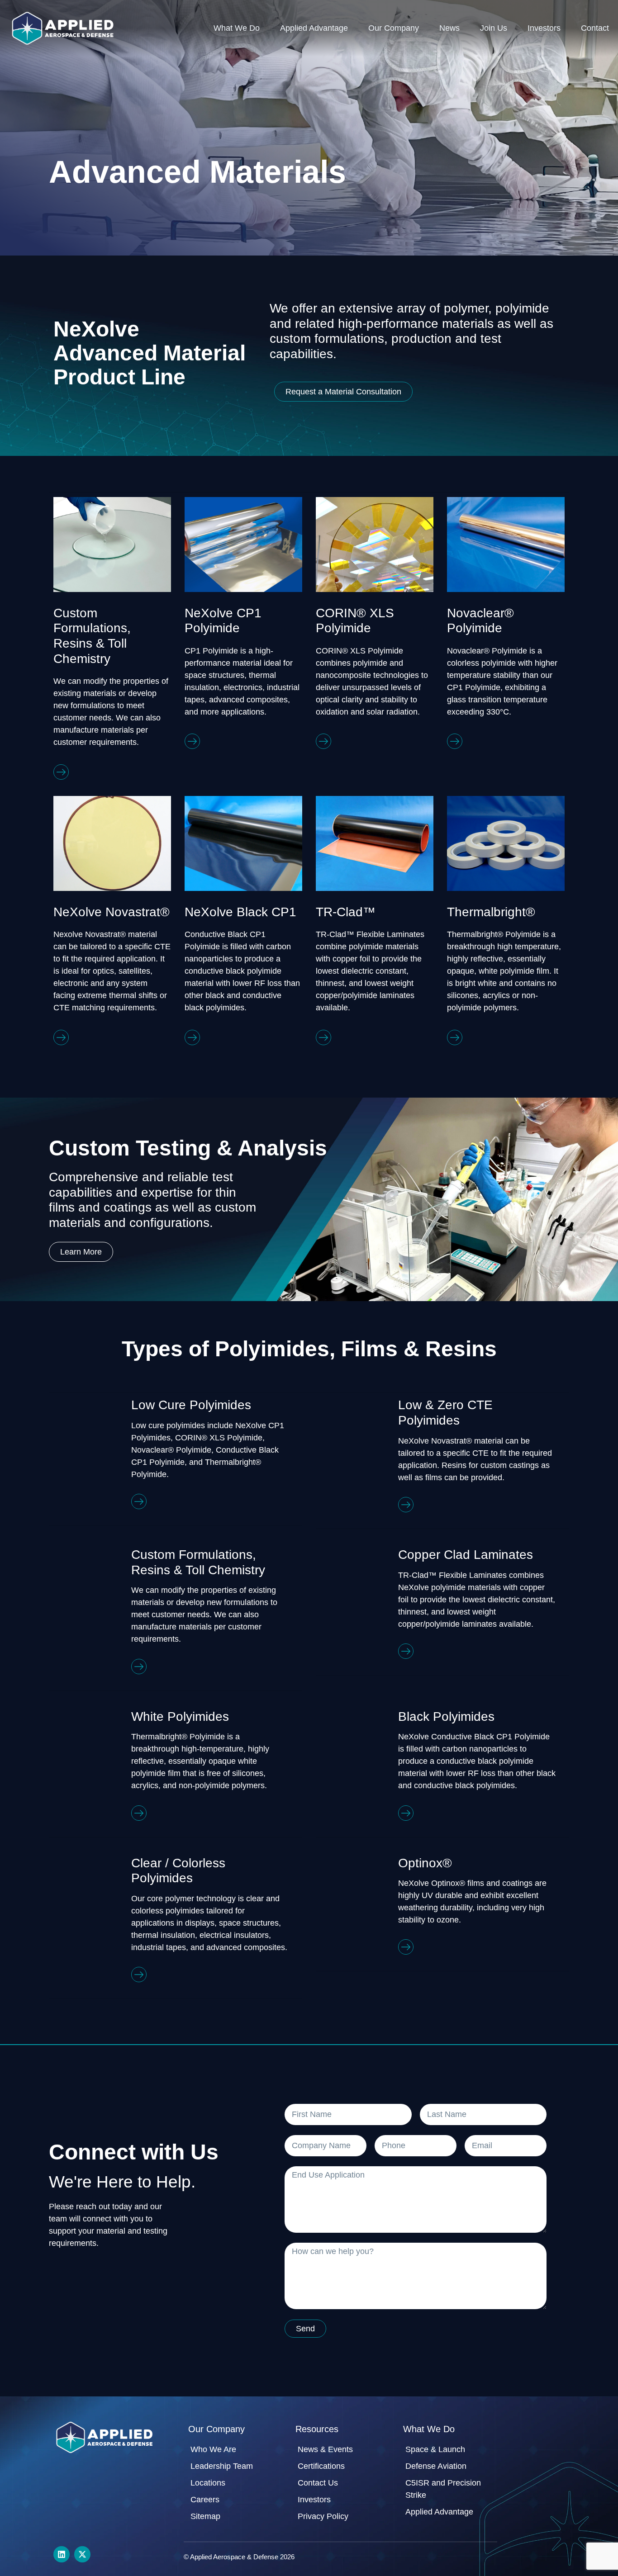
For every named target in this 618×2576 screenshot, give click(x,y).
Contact (595, 28)
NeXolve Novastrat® (112, 912)
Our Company (394, 28)
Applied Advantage (314, 28)
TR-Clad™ (346, 912)
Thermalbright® (491, 912)
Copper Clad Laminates (466, 1555)
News (449, 28)
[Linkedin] (62, 2554)
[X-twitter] (82, 2554)
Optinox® (425, 1863)
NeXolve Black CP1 (240, 912)
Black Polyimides (446, 1717)
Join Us (494, 28)
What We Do (237, 28)
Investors (544, 28)
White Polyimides (180, 1717)
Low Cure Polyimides (191, 1405)
